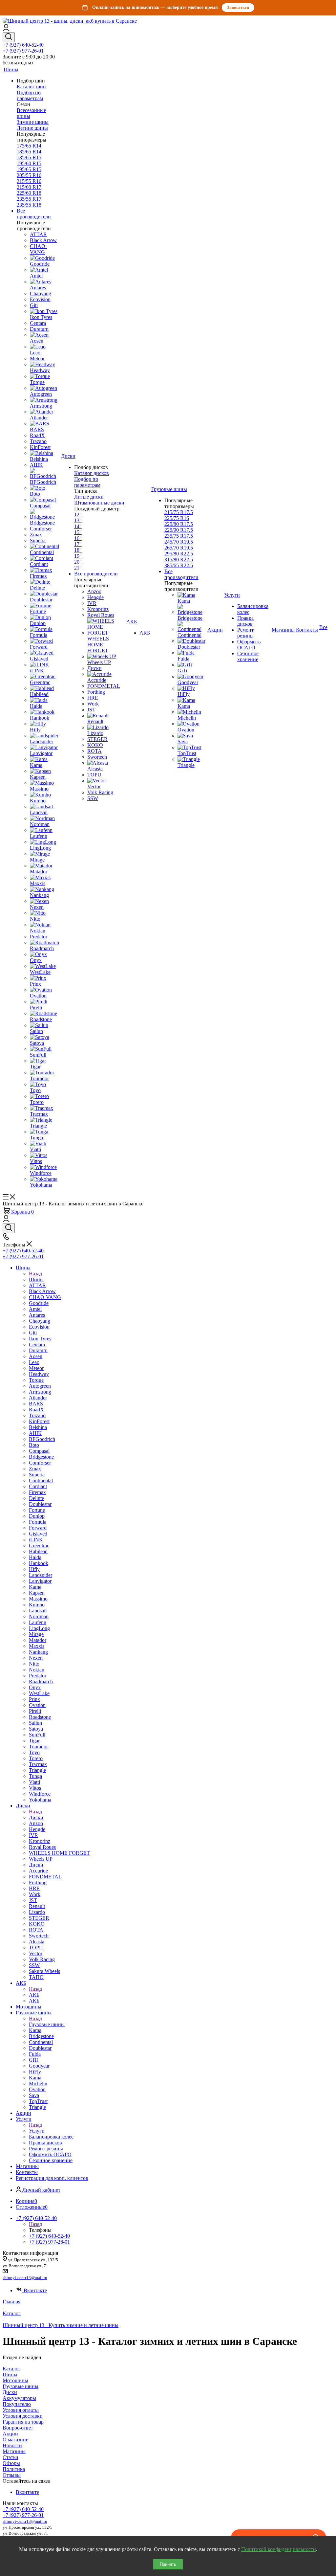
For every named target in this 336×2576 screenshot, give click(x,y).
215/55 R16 (29, 181)
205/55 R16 (29, 175)
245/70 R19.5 (179, 542)
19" (78, 556)
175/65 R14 (29, 146)
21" (78, 568)
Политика (14, 2469)
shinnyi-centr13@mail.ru (25, 2278)
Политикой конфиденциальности (279, 2549)
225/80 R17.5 (179, 524)
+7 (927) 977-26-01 (23, 51)
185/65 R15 (29, 157)
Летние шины (32, 128)
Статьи (10, 2457)
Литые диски (89, 497)
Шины (36, 1279)
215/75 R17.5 (179, 512)
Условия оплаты (21, 2410)
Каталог (12, 2369)
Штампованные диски (99, 503)
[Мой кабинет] (6, 29)
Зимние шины (33, 122)
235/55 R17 (29, 199)
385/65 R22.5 (179, 565)
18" (78, 550)
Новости (12, 2445)
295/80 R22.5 (179, 554)
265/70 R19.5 (179, 548)
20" (78, 562)
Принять (168, 2564)
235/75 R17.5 (179, 536)
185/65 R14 (29, 152)
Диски (36, 1817)
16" (78, 538)
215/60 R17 (29, 187)
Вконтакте (35, 2290)
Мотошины (15, 2380)
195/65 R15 (29, 169)
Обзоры (11, 2463)
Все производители (34, 214)
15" (78, 532)
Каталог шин (31, 87)
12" (78, 515)
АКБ (34, 1995)
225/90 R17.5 (179, 530)
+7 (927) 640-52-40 (23, 45)
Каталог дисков (92, 473)
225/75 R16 (177, 518)
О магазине (15, 2440)
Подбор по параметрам (30, 95)
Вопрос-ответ (18, 2428)
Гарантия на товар (23, 2422)
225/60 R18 (29, 193)
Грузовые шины (47, 2024)
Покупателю (17, 2404)
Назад (35, 1274)
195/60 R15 (29, 163)
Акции (10, 2434)
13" (78, 520)
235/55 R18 (29, 205)
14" (78, 526)
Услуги (37, 2131)
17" (78, 544)
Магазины (14, 2451)
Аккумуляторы (19, 2398)
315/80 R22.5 (179, 560)
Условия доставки (23, 2416)
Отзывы (12, 2475)
